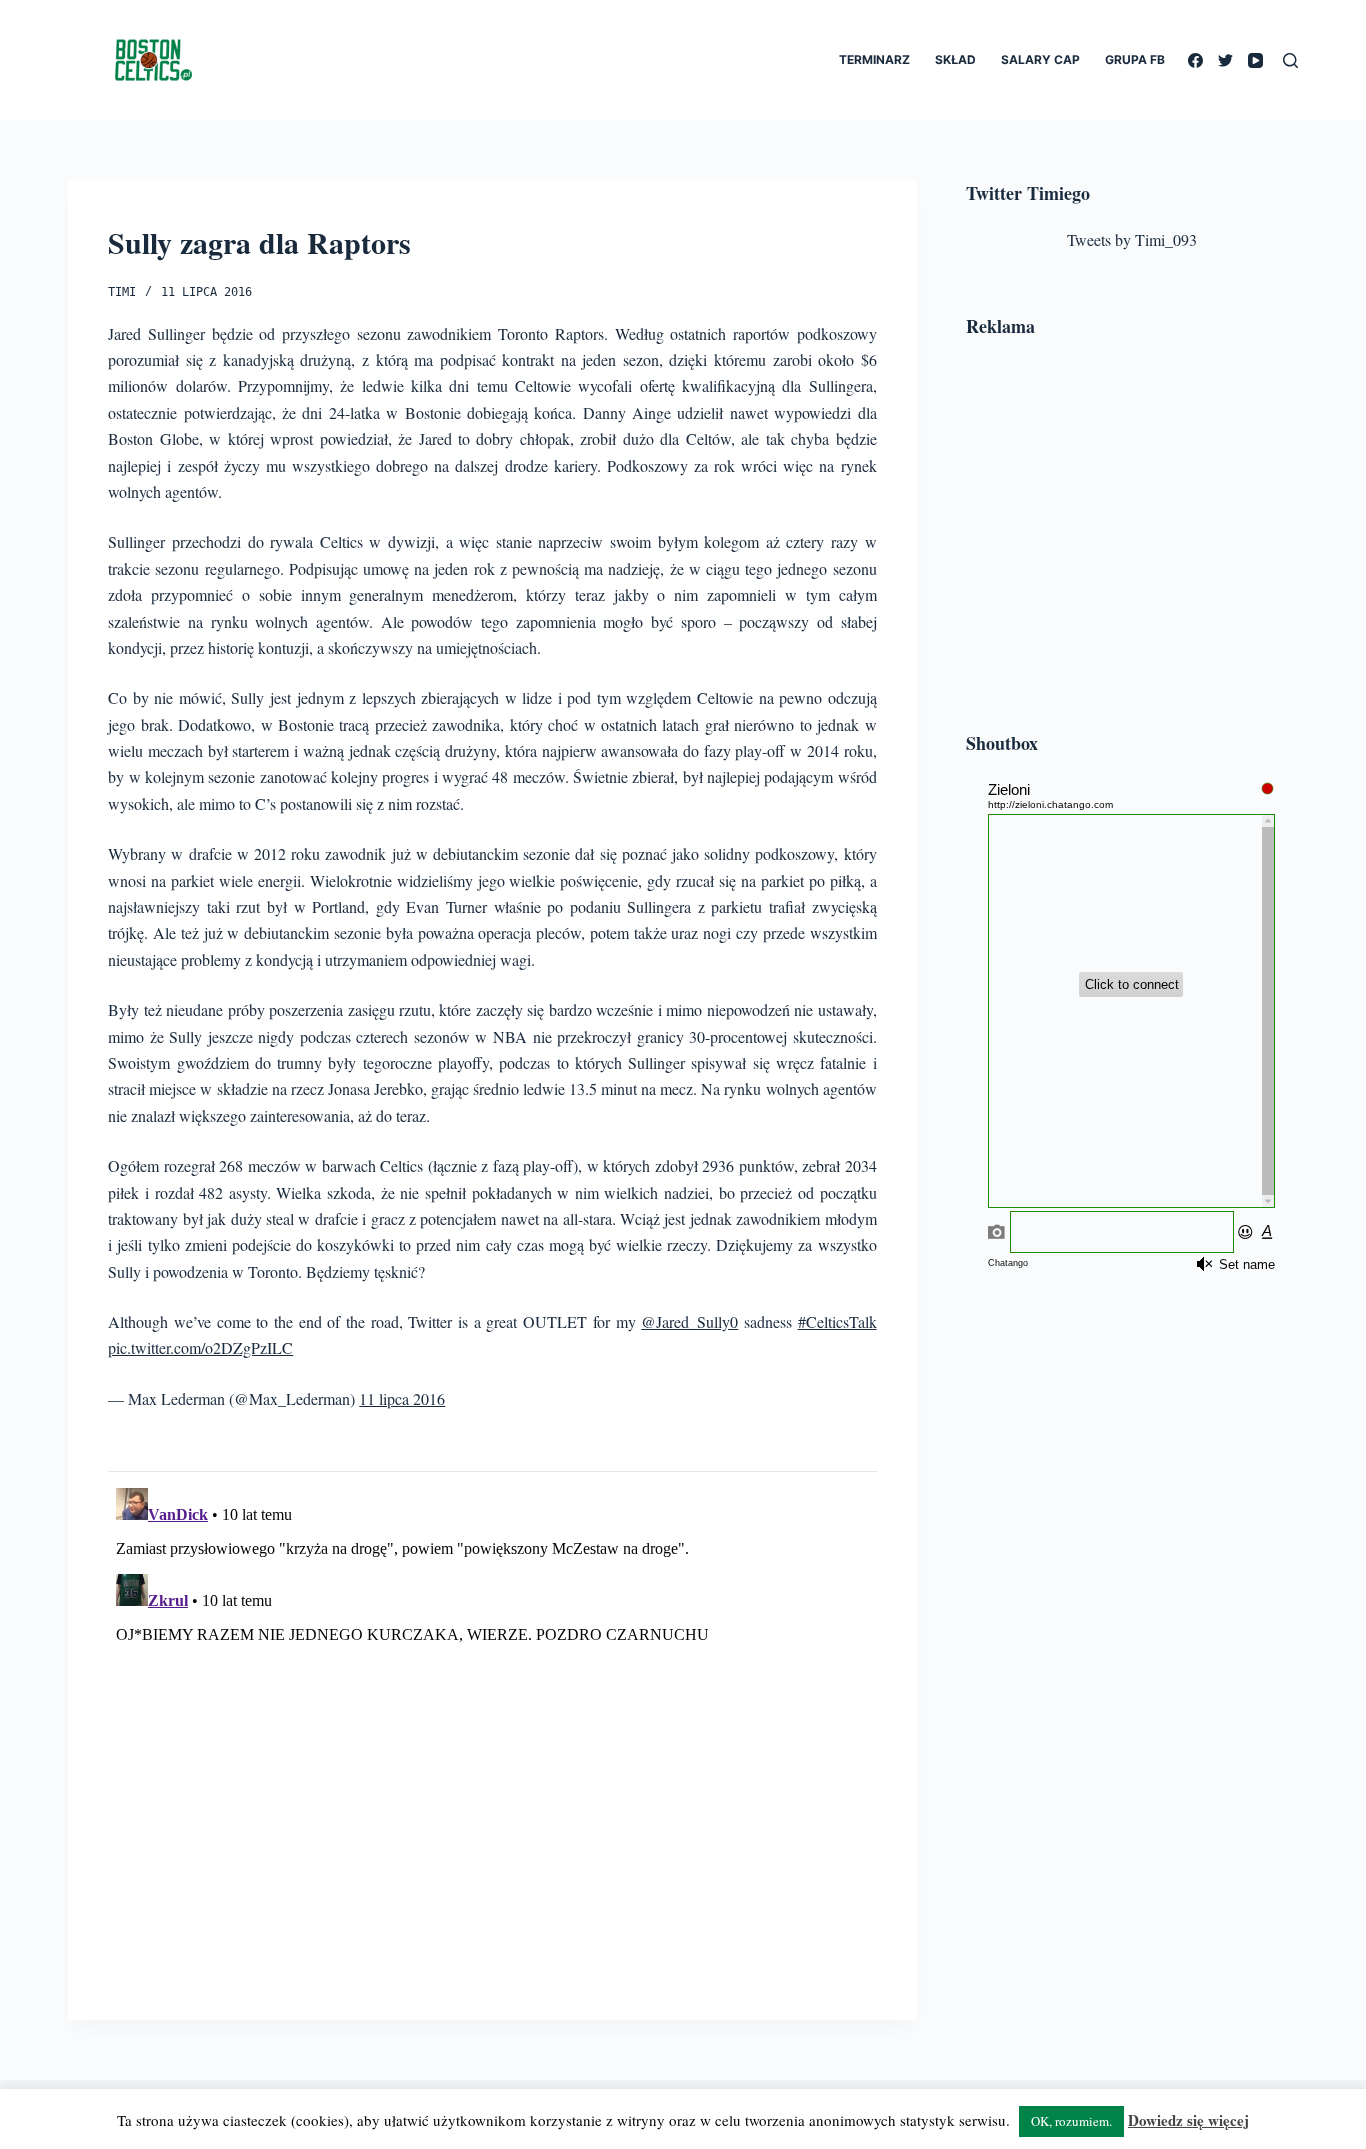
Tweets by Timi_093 (1132, 239)
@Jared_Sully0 (689, 1321)
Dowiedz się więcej (1188, 2120)
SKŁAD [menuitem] (955, 59)
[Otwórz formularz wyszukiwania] (1290, 60)
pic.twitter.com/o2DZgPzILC (200, 1347)
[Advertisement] (1132, 538)
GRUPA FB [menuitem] (1135, 59)
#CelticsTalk (837, 1321)
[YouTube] (1255, 60)
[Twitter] (1225, 60)
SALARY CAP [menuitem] (1040, 59)
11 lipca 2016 (402, 1398)
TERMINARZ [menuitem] (874, 59)
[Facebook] (1195, 60)
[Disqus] (492, 1730)
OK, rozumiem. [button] (1071, 2121)
